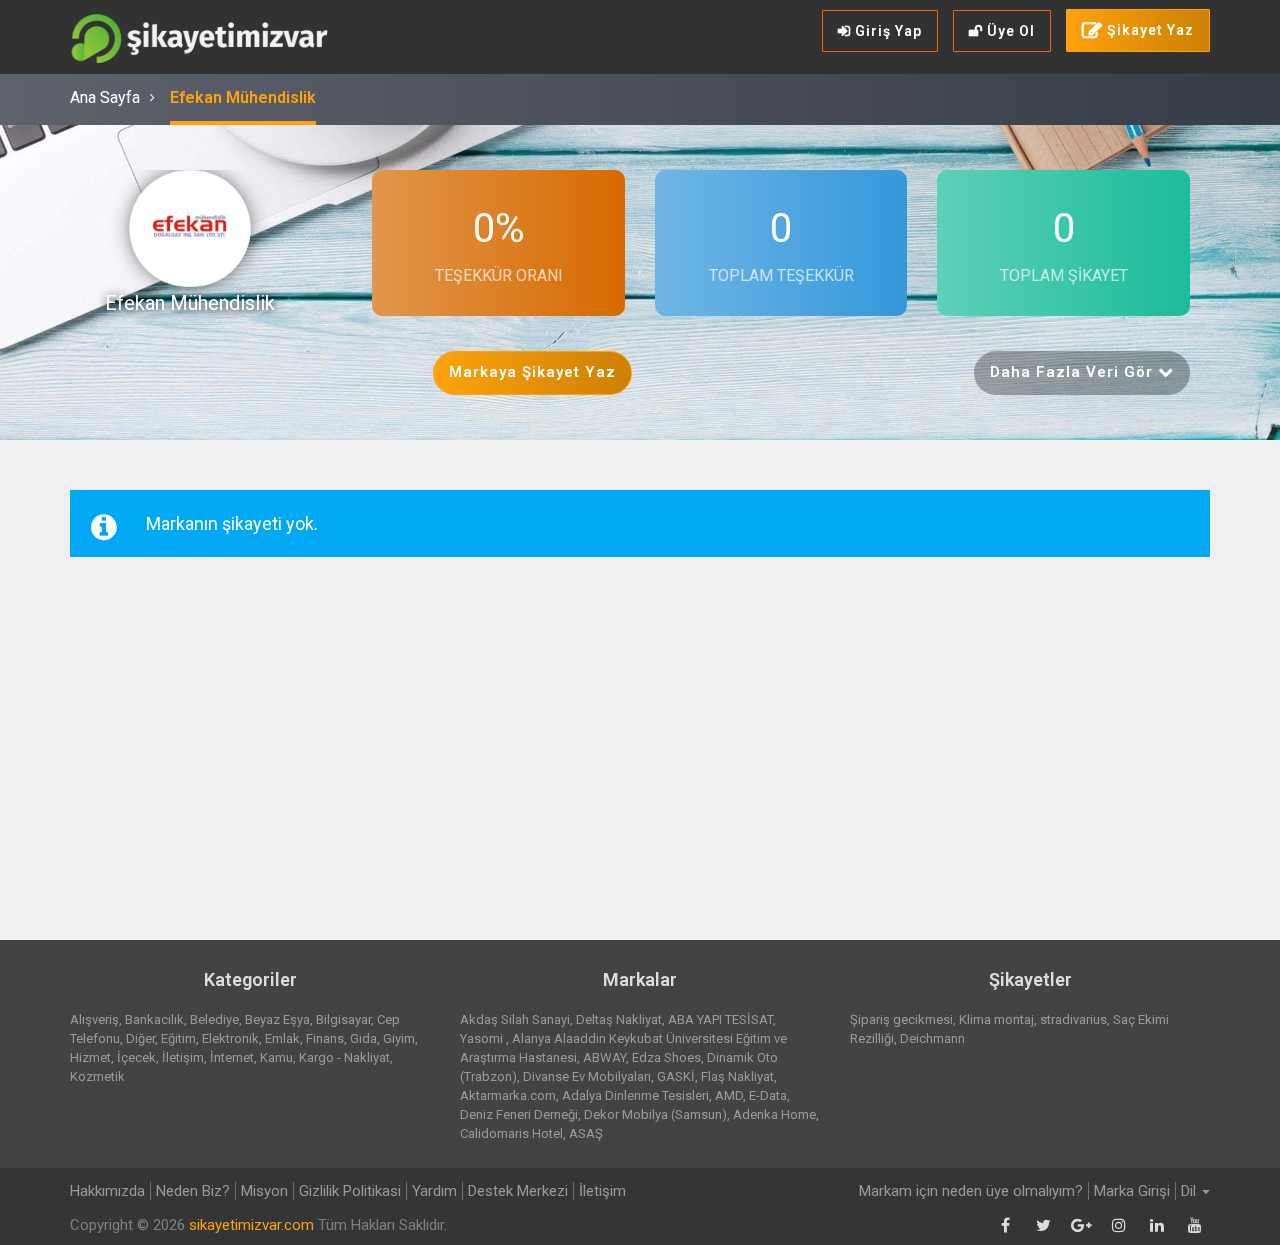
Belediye (214, 1019)
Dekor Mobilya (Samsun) (655, 1114)
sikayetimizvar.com (251, 1225)
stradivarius (1073, 1019)
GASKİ (676, 1076)
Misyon (264, 1191)
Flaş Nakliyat (737, 1076)
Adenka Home (774, 1114)
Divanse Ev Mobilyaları (587, 1076)
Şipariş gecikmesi (901, 1019)
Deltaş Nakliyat (619, 1019)
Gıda (363, 1038)
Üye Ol (1009, 31)
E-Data (768, 1095)
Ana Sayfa (105, 97)
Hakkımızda (107, 1191)
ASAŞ (586, 1133)
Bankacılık (154, 1019)
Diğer (140, 1038)
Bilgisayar (343, 1019)
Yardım (434, 1191)
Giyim (399, 1038)
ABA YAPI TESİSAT (720, 1019)
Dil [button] (1190, 1191)
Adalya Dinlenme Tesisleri (635, 1095)
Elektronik (230, 1038)
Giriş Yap (886, 31)
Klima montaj (996, 1019)
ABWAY (604, 1057)
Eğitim (178, 1038)
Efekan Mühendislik (243, 97)
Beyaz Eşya (277, 1019)
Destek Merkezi (518, 1191)
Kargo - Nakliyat (344, 1057)
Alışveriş (94, 1019)
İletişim (183, 1057)
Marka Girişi (1132, 1191)
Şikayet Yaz (1148, 30)
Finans (325, 1038)
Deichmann (932, 1038)
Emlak (282, 1038)
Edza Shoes (666, 1057)
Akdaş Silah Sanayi (515, 1019)
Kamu (276, 1057)
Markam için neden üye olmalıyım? (971, 1191)
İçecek (136, 1057)
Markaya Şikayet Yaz (532, 372)
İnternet (232, 1057)
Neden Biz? (193, 1191)
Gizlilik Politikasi (350, 1191)
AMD (729, 1095)
